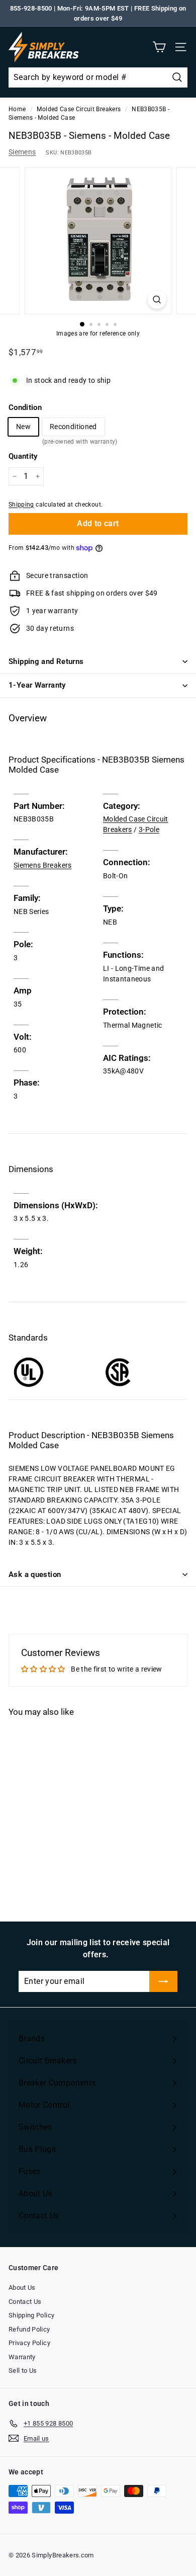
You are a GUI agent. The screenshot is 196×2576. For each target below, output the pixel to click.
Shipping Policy (31, 2315)
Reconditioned (73, 429)
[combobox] (98, 77)
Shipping (21, 505)
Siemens (22, 152)
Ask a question (35, 1574)
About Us (22, 2288)
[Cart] (159, 47)
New (23, 427)
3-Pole (149, 829)
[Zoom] (157, 300)
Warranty (22, 2357)
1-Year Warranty (37, 685)
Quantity (23, 456)
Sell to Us (23, 2371)
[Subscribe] (163, 1981)
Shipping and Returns (46, 661)
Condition (25, 407)
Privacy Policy (29, 2343)
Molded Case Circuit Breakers (79, 109)
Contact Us (25, 2302)
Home (17, 109)
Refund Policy (29, 2329)
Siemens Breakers (43, 865)
